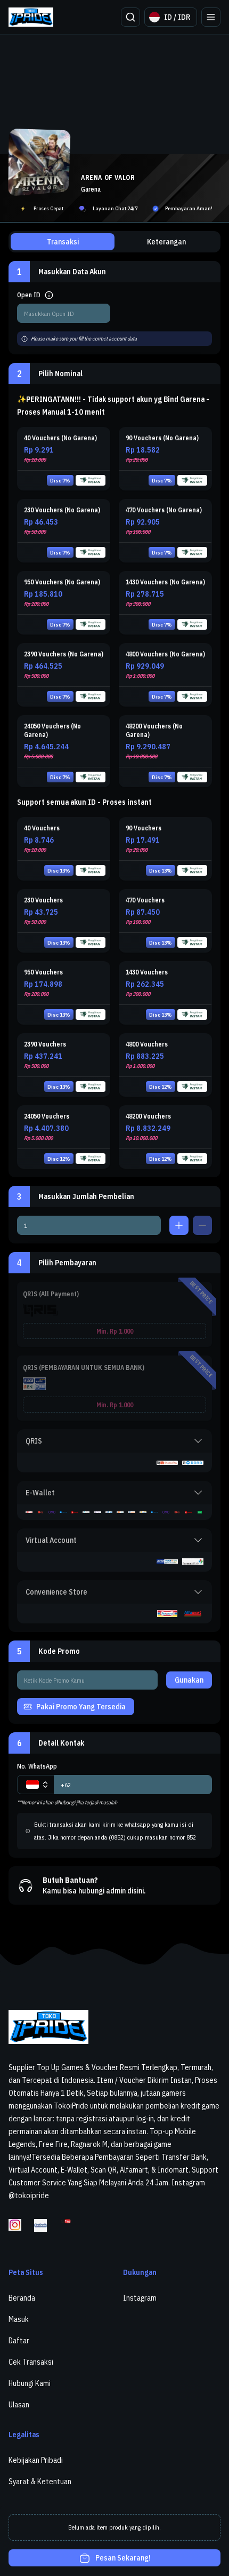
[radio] (64, 459)
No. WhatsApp (37, 1766)
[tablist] (114, 242)
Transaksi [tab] (63, 242)
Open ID (29, 295)
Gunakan (189, 1680)
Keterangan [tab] (166, 242)
